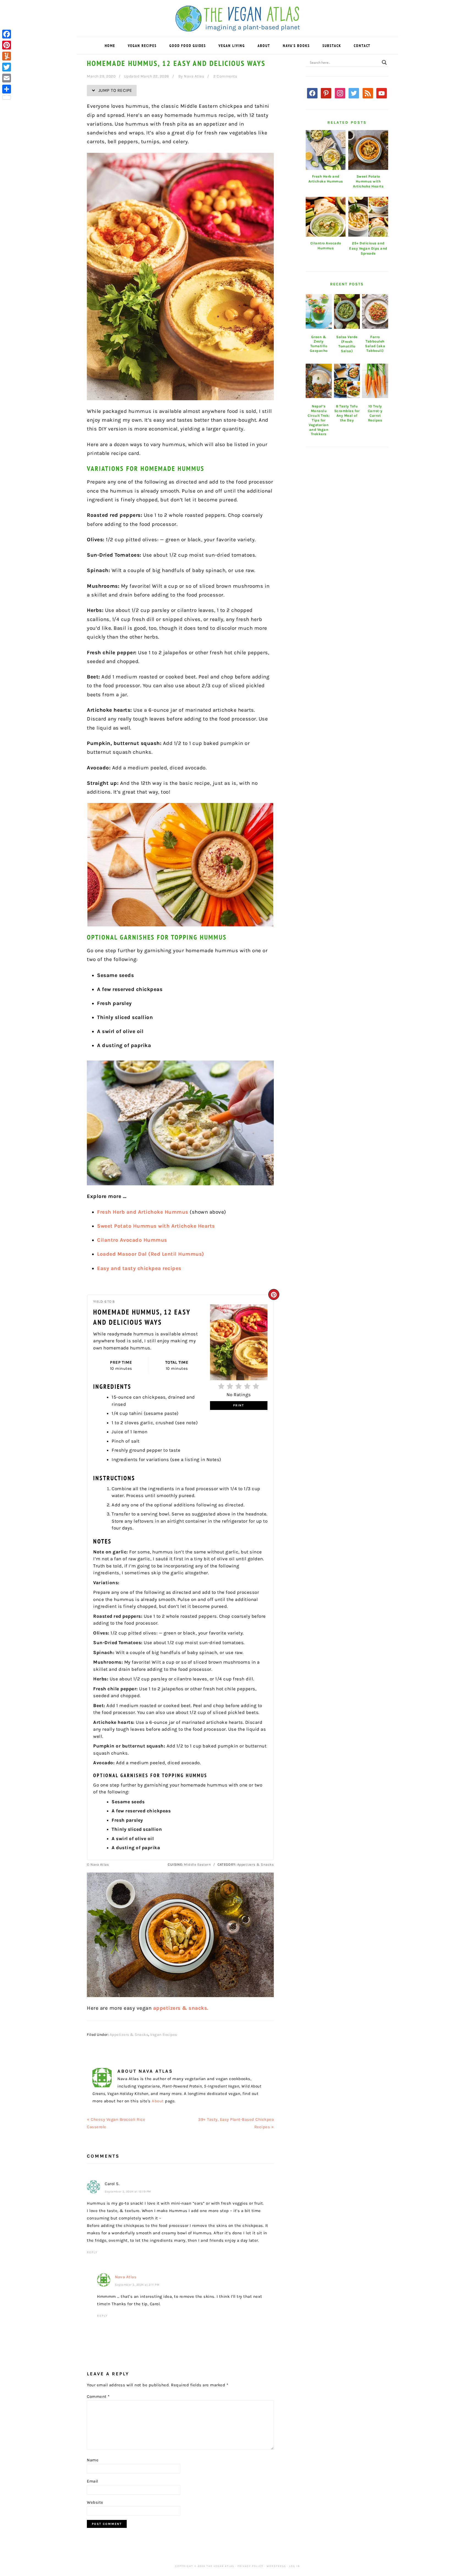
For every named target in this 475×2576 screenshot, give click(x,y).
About (158, 2101)
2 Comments (225, 76)
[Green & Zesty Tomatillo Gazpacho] (319, 311)
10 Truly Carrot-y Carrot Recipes (375, 413)
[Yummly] (7, 56)
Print (239, 1405)
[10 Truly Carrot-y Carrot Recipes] (375, 381)
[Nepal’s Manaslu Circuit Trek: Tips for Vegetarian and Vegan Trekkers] (319, 381)
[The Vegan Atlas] (238, 28)
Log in (295, 2566)
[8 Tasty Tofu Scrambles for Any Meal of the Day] (347, 381)
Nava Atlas (126, 2277)
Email (92, 2481)
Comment (98, 2396)
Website (95, 2502)
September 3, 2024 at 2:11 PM (137, 2285)
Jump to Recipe (115, 90)
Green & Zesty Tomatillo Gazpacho (319, 344)
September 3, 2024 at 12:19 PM (128, 2192)
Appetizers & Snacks (129, 2035)
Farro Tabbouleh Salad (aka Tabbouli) (375, 344)
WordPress (276, 2566)
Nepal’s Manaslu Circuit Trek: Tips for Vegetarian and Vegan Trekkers (319, 420)
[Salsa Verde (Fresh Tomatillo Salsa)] (347, 311)
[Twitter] (7, 67)
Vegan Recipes (164, 2035)
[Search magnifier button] (384, 62)
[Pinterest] (7, 45)
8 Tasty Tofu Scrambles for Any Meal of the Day (347, 413)
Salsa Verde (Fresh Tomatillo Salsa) (347, 344)
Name (93, 2460)
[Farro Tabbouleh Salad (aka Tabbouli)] (375, 311)
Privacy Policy (250, 2566)
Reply (92, 2252)
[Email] (7, 78)
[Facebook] (7, 34)
